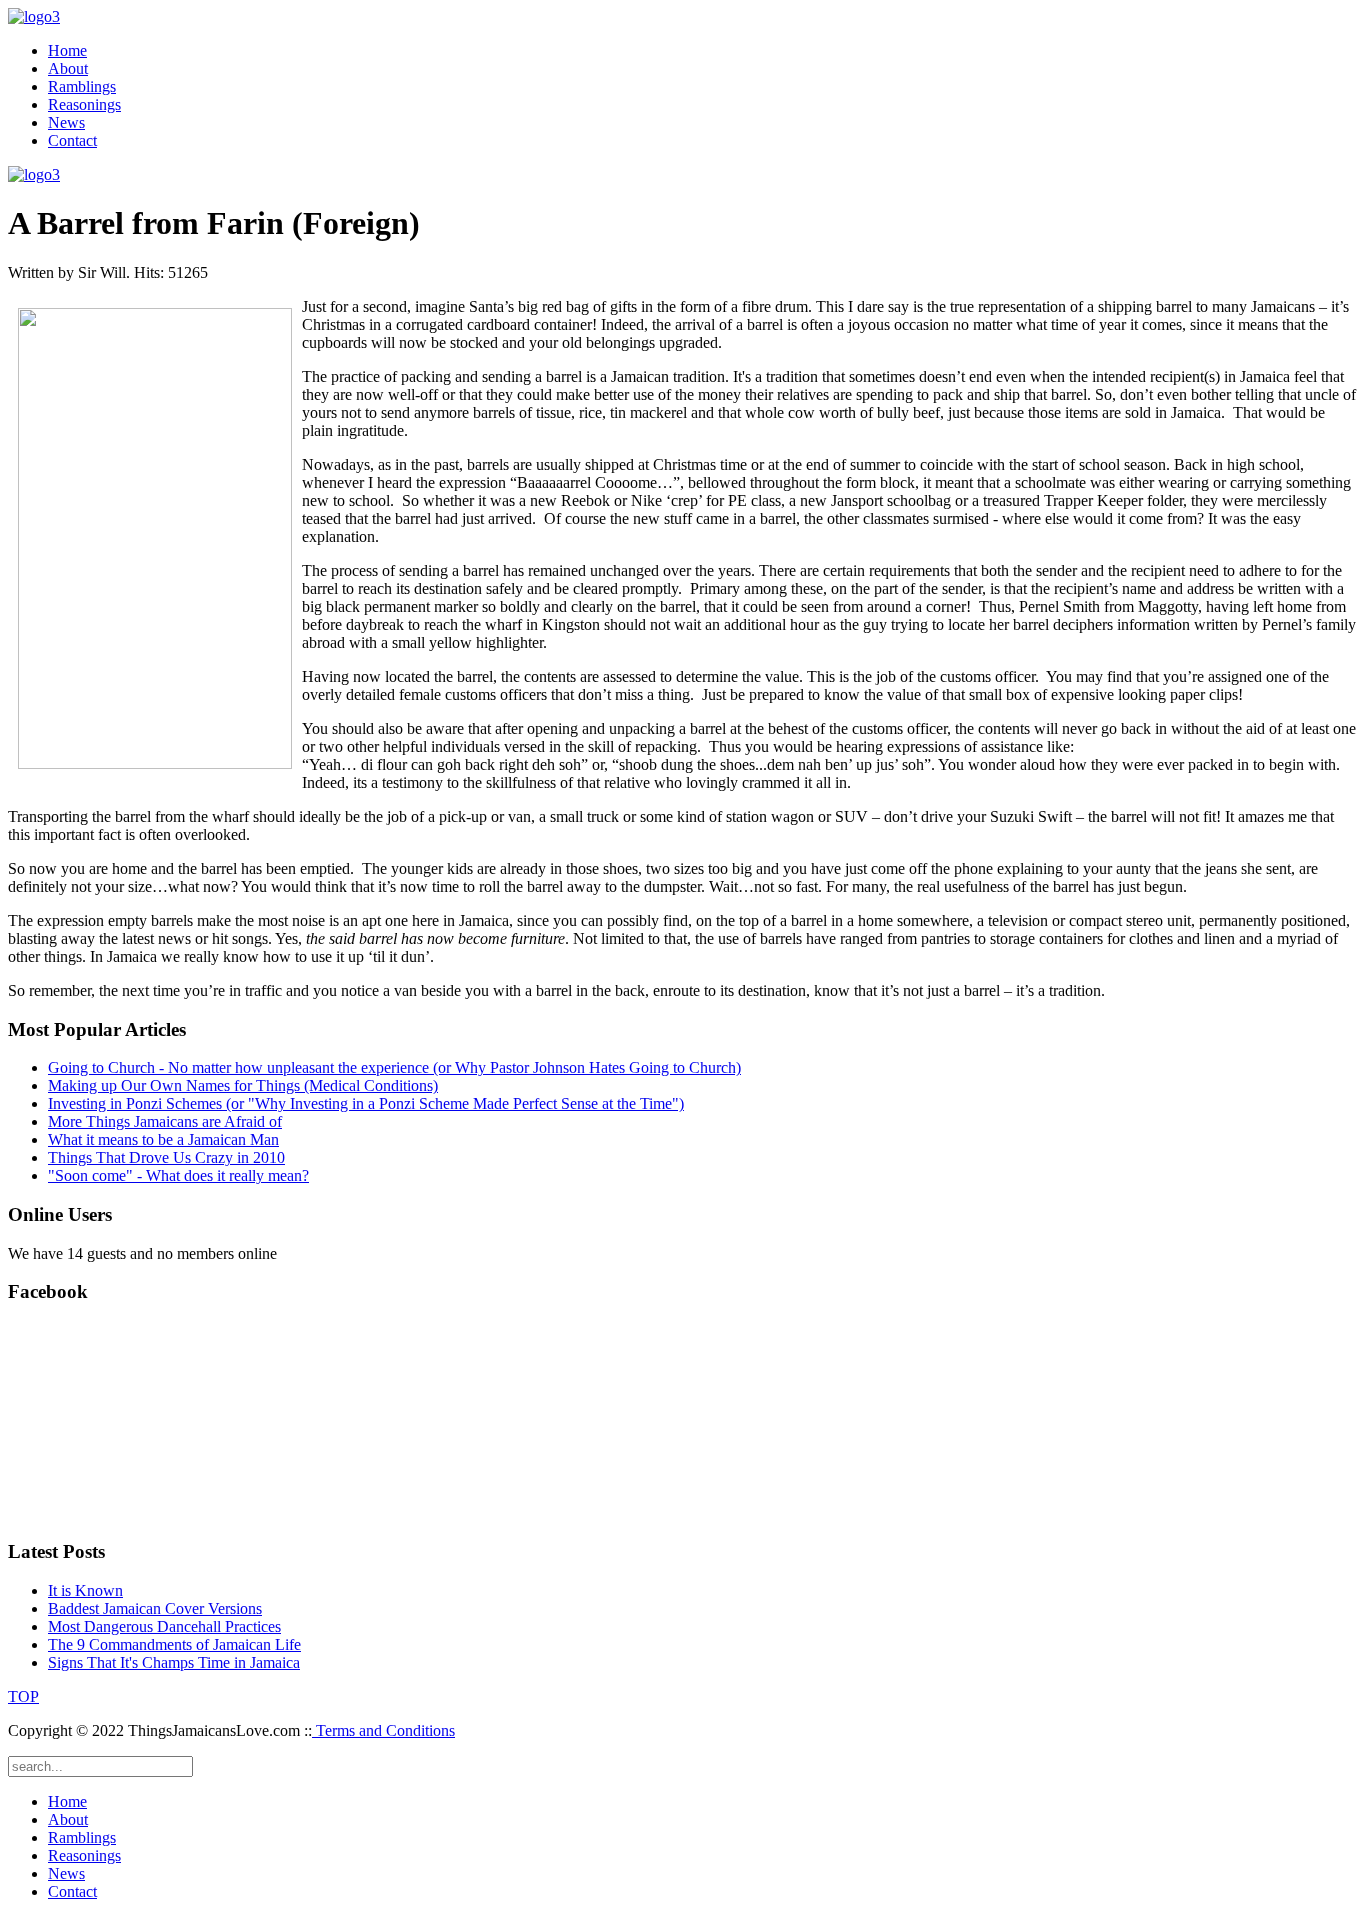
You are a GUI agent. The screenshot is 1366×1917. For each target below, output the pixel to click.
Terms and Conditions (383, 1730)
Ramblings (82, 86)
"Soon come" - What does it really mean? (178, 1175)
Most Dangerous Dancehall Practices (164, 1626)
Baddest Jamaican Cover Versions (155, 1608)
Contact (72, 140)
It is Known (85, 1590)
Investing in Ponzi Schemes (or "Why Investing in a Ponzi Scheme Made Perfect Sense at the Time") (366, 1103)
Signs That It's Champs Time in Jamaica (174, 1662)
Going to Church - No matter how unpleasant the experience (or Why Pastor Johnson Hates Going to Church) (394, 1067)
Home (67, 50)
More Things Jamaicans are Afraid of (165, 1121)
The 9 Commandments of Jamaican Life (174, 1644)
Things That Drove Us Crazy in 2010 (166, 1157)
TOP (23, 1696)
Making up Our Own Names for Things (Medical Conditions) (243, 1085)
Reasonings (84, 104)
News (66, 122)
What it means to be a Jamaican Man (163, 1139)
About (68, 68)
